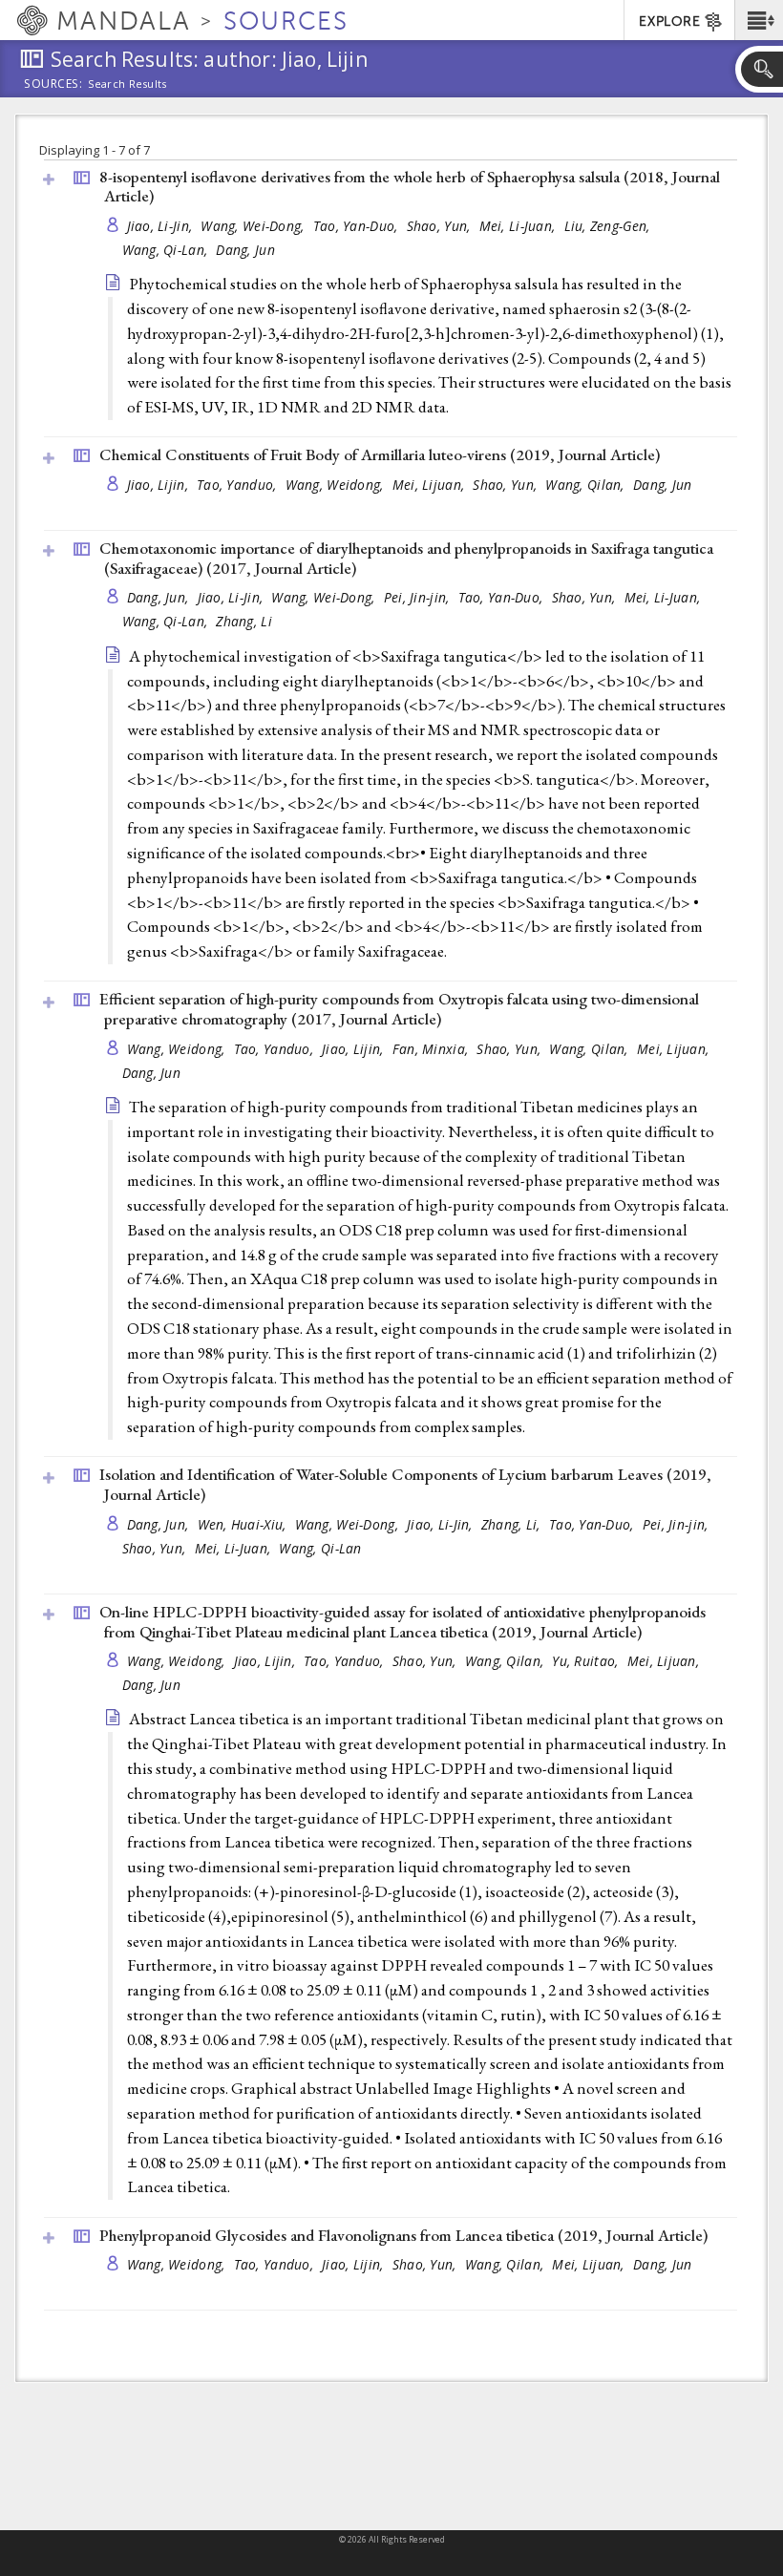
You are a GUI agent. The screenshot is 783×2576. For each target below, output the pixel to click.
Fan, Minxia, (433, 1049)
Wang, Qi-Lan (320, 1548)
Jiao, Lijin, (160, 485)
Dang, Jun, (160, 597)
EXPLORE (669, 21)
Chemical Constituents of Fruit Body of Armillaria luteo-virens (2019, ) (380, 454)
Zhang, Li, (513, 1524)
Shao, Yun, (441, 226)
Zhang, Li (243, 621)
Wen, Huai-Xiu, (244, 1524)
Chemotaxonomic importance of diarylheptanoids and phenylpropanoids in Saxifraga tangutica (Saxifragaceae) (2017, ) (406, 558)
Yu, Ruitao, (587, 1661)
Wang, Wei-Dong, (254, 226)
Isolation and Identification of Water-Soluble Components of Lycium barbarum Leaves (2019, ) (405, 1484)
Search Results (127, 84)
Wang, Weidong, (337, 485)
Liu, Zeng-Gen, (609, 226)
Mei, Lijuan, (431, 485)
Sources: (53, 85)
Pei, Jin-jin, (419, 597)
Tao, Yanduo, (239, 485)
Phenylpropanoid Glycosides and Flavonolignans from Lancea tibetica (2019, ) (403, 2235)
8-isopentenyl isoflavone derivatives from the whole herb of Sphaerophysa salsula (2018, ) (410, 187)
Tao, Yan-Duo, (358, 226)
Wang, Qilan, (587, 485)
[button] (759, 20)
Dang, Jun (245, 250)
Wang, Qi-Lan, (167, 250)
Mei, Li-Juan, (519, 226)
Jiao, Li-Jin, (162, 226)
